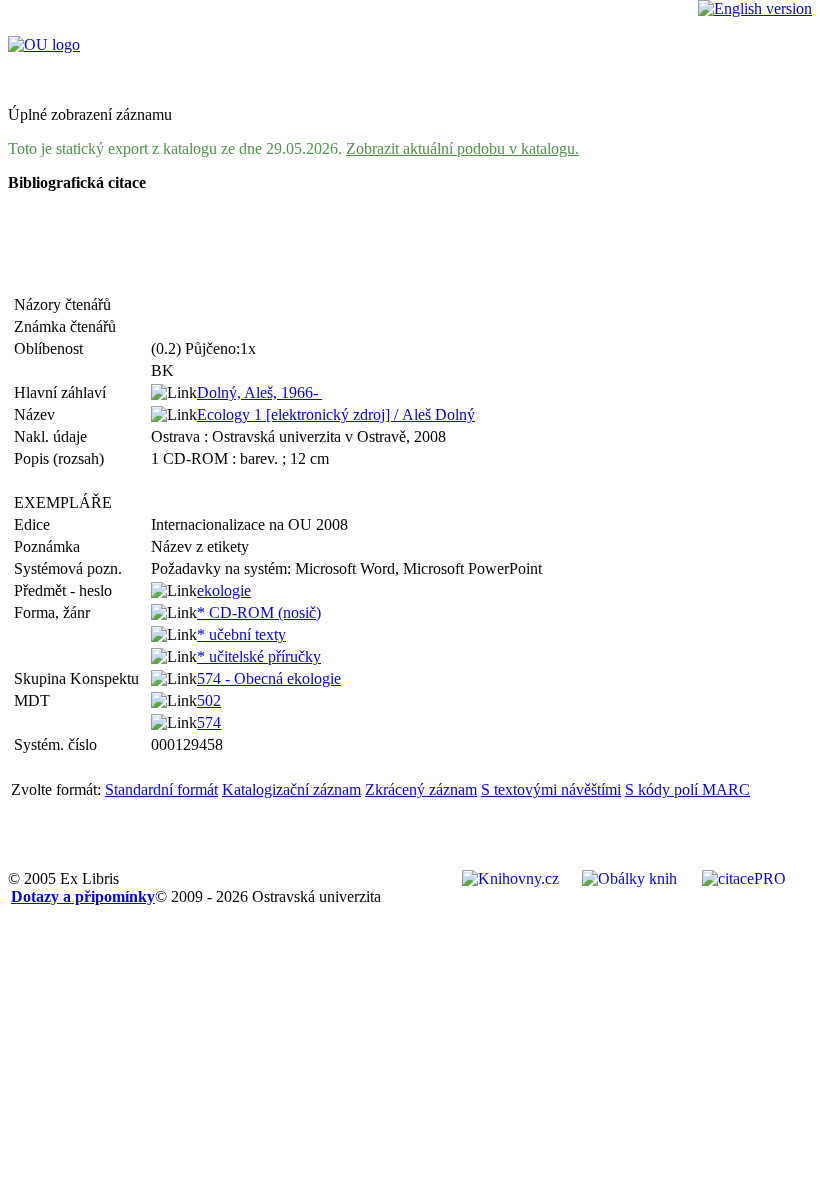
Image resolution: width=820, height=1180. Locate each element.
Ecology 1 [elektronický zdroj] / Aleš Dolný (336, 414)
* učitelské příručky (259, 656)
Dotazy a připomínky (83, 896)
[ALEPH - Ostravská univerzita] (44, 44)
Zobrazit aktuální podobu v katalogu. (462, 148)
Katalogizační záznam (291, 789)
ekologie (224, 590)
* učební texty (241, 634)
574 (209, 722)
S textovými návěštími (551, 789)
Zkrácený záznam (421, 789)
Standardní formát (161, 789)
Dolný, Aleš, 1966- (259, 392)
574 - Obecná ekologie (269, 678)
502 (209, 700)
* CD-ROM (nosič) (259, 612)
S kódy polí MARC (687, 789)
